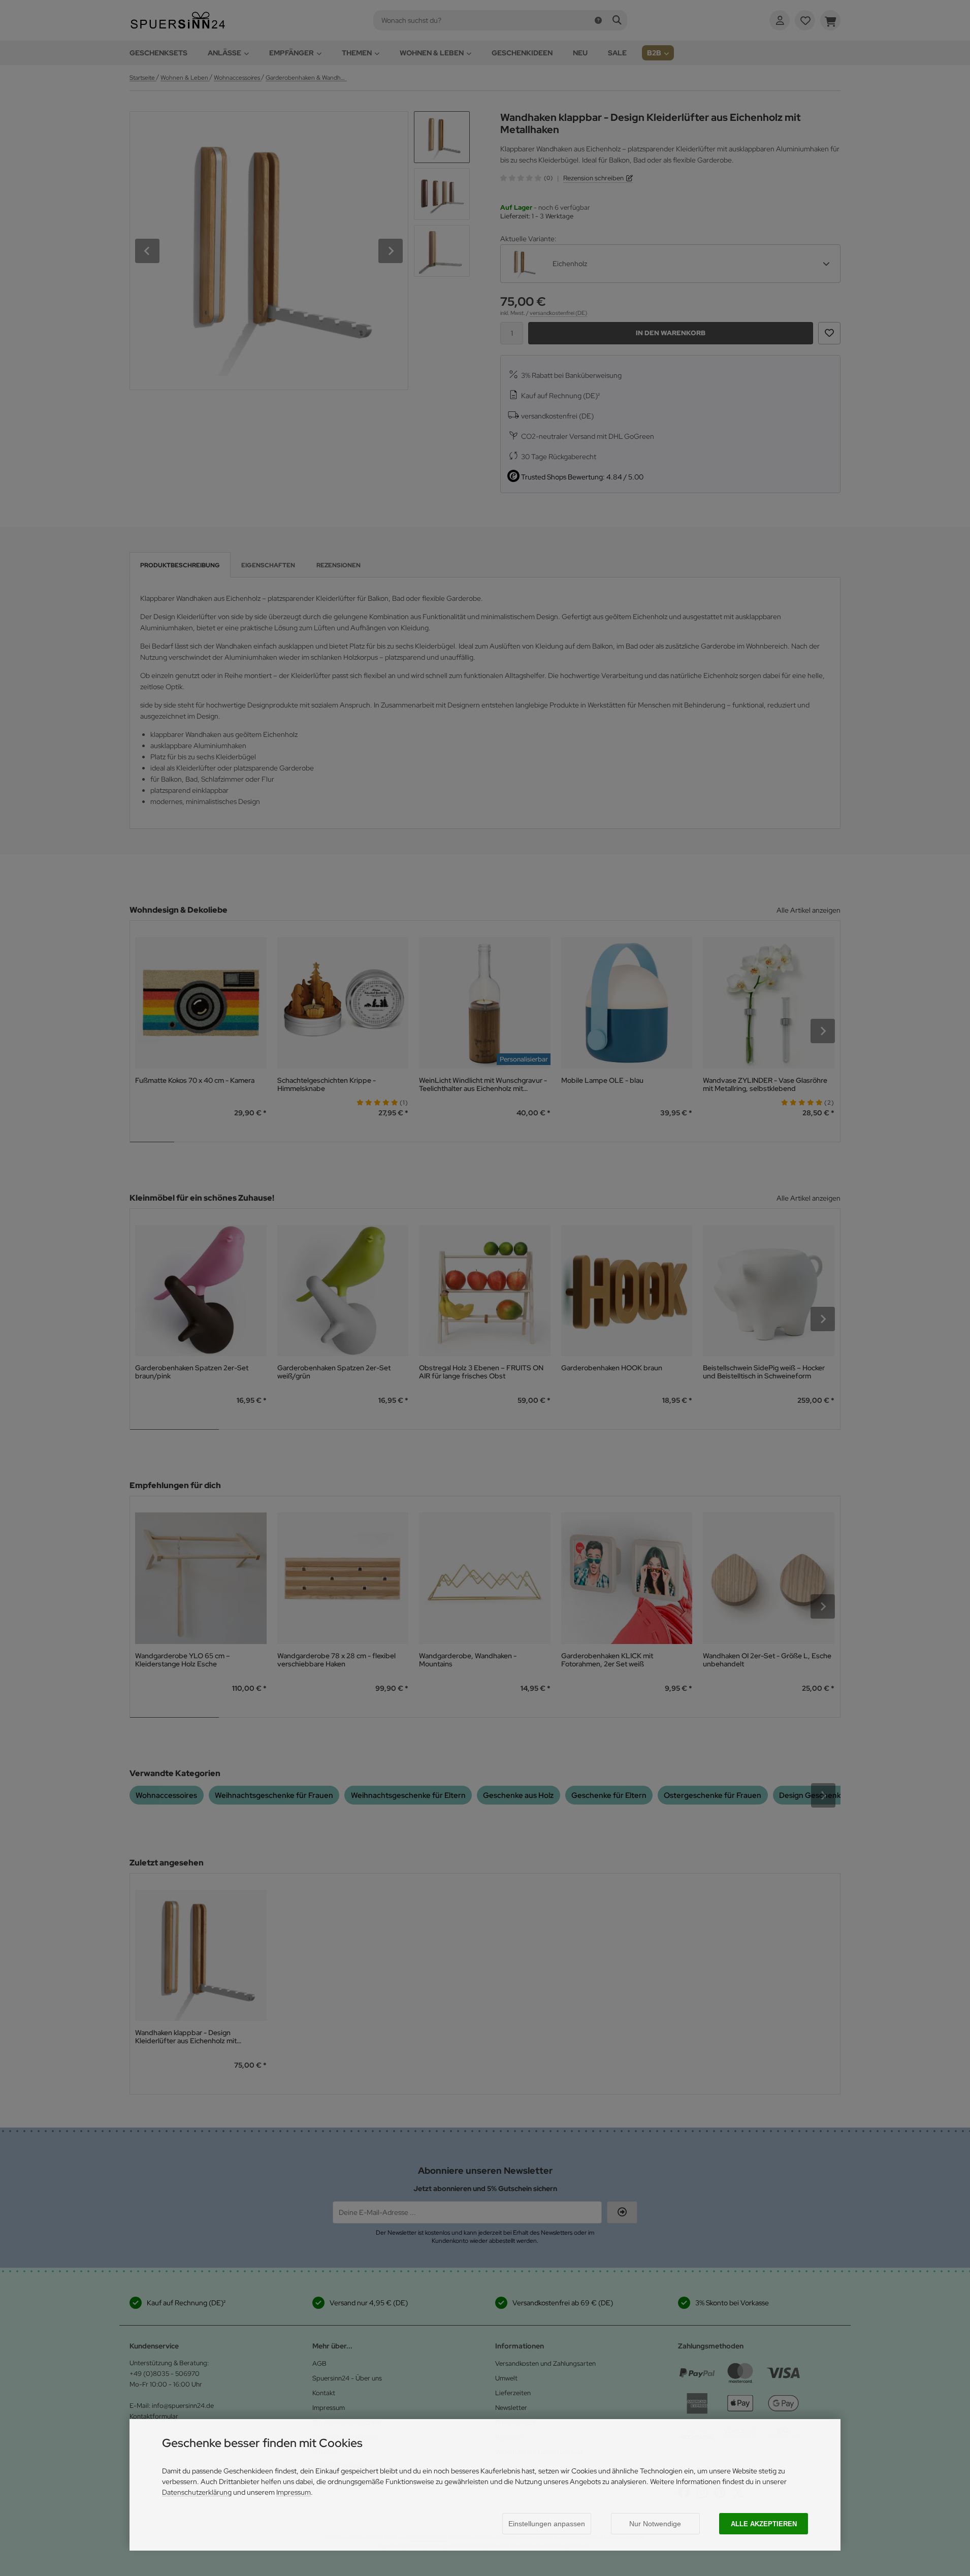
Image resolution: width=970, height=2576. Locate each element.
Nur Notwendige (655, 2524)
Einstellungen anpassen (547, 2524)
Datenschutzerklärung (197, 2492)
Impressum (294, 2492)
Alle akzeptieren (764, 2524)
